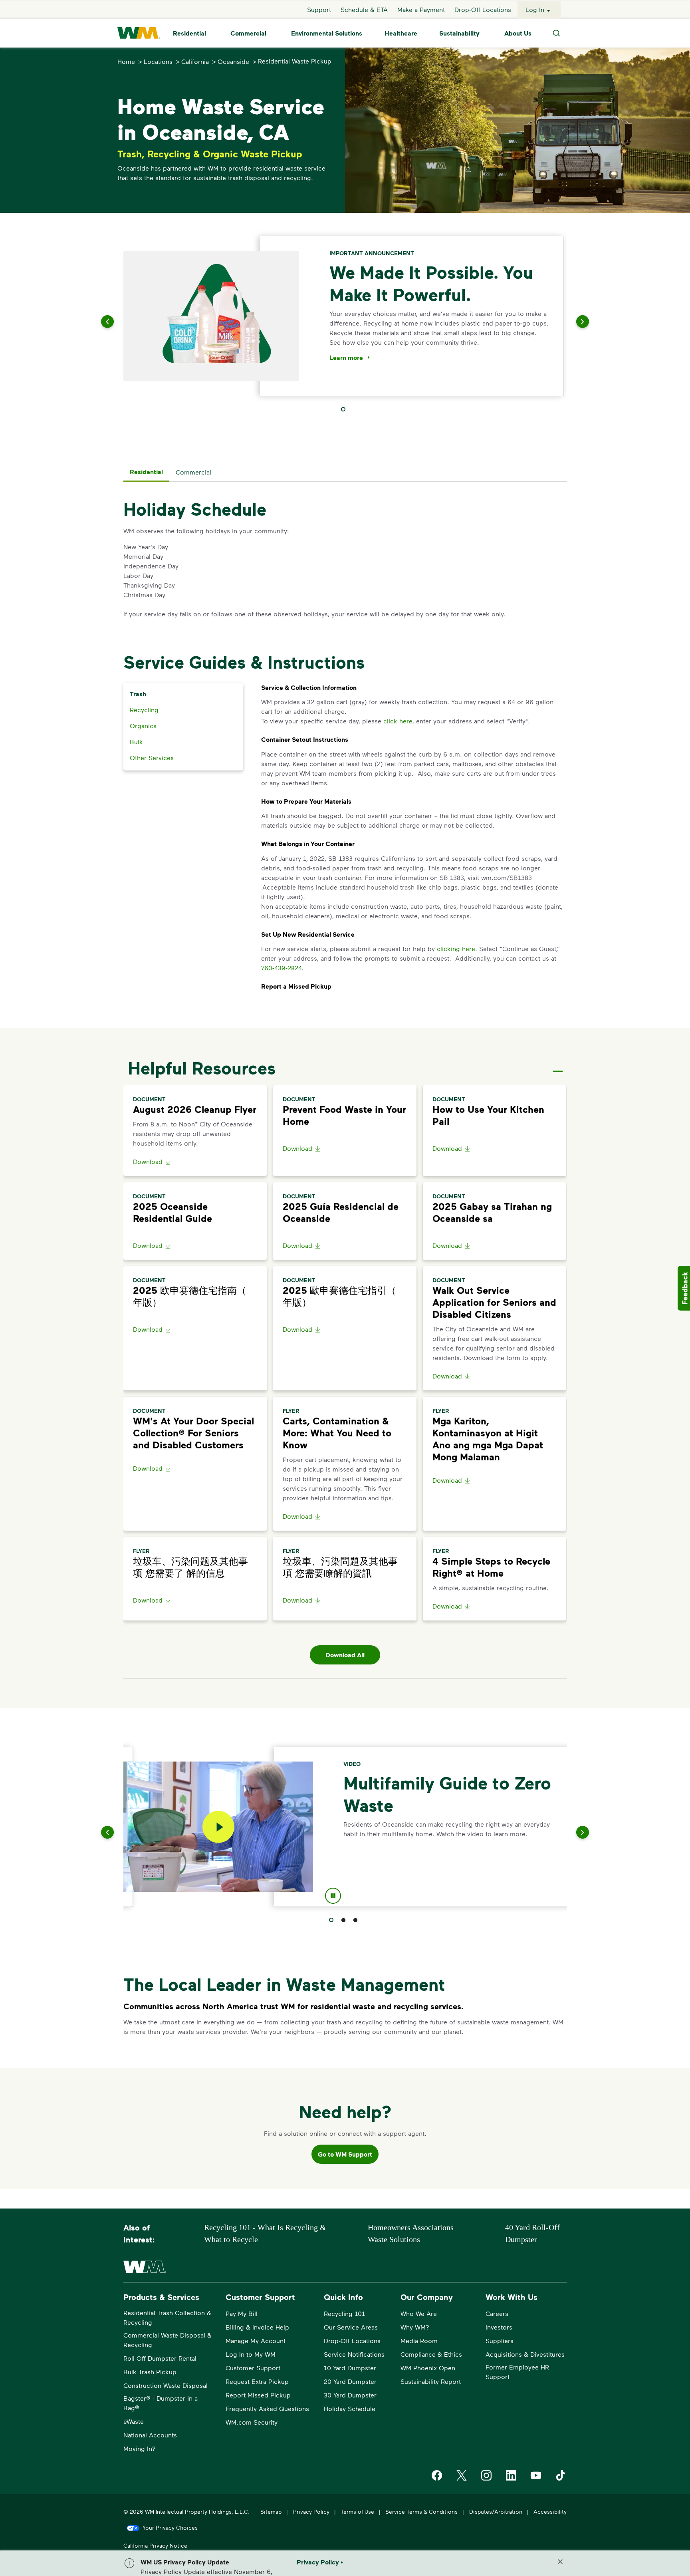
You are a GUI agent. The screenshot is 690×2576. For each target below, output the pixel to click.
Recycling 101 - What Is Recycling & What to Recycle (265, 2233)
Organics (143, 726)
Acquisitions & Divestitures (525, 2354)
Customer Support (253, 2368)
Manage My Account (256, 2341)
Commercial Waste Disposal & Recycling (168, 2340)
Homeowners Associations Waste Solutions (411, 2233)
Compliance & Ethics (431, 2354)
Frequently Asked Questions (267, 2408)
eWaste (134, 2421)
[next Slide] (573, 322)
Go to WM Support (345, 2154)
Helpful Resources (202, 1068)
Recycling (144, 710)
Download (148, 1161)
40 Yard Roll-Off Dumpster (532, 2233)
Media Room (419, 2341)
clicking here (456, 948)
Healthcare (401, 33)
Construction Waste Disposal (166, 2385)
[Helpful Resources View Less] (558, 1065)
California (195, 61)
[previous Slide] (117, 322)
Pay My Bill (242, 2313)
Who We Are (419, 2313)
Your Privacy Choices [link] (170, 2527)
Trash (138, 694)
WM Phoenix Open (428, 2368)
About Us (518, 33)
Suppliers (500, 2341)
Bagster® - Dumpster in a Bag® (161, 2403)
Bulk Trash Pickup (150, 2372)
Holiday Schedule (350, 2408)
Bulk (136, 742)
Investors (499, 2327)
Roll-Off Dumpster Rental (160, 2358)
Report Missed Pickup (258, 2395)
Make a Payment (421, 9)
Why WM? (415, 2327)
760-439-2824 (281, 968)
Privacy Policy (311, 2511)
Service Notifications (354, 2354)
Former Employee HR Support (517, 2372)
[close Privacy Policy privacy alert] (560, 2562)
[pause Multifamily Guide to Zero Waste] (333, 1897)
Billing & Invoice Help (257, 2327)
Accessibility (550, 2511)
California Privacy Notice (155, 2545)
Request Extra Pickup (257, 2381)
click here (398, 721)
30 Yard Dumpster (350, 2395)
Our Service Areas (351, 2327)
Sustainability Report (431, 2381)
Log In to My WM (251, 2354)
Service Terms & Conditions (421, 2511)
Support (319, 9)
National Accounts (150, 2435)
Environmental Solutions (327, 33)
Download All (345, 1655)
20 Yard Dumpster (350, 2381)
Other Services (152, 758)
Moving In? (140, 2448)
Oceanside (233, 61)
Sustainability (459, 33)
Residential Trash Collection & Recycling (167, 2317)
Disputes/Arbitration (496, 2511)
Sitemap (271, 2511)
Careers (497, 2313)
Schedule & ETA (364, 9)
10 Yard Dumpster (350, 2368)
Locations (158, 61)
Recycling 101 (344, 2313)
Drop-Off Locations (483, 9)
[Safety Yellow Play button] (218, 1827)
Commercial (248, 33)
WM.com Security (252, 2422)
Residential (189, 33)
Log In (535, 9)
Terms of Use (357, 2511)
